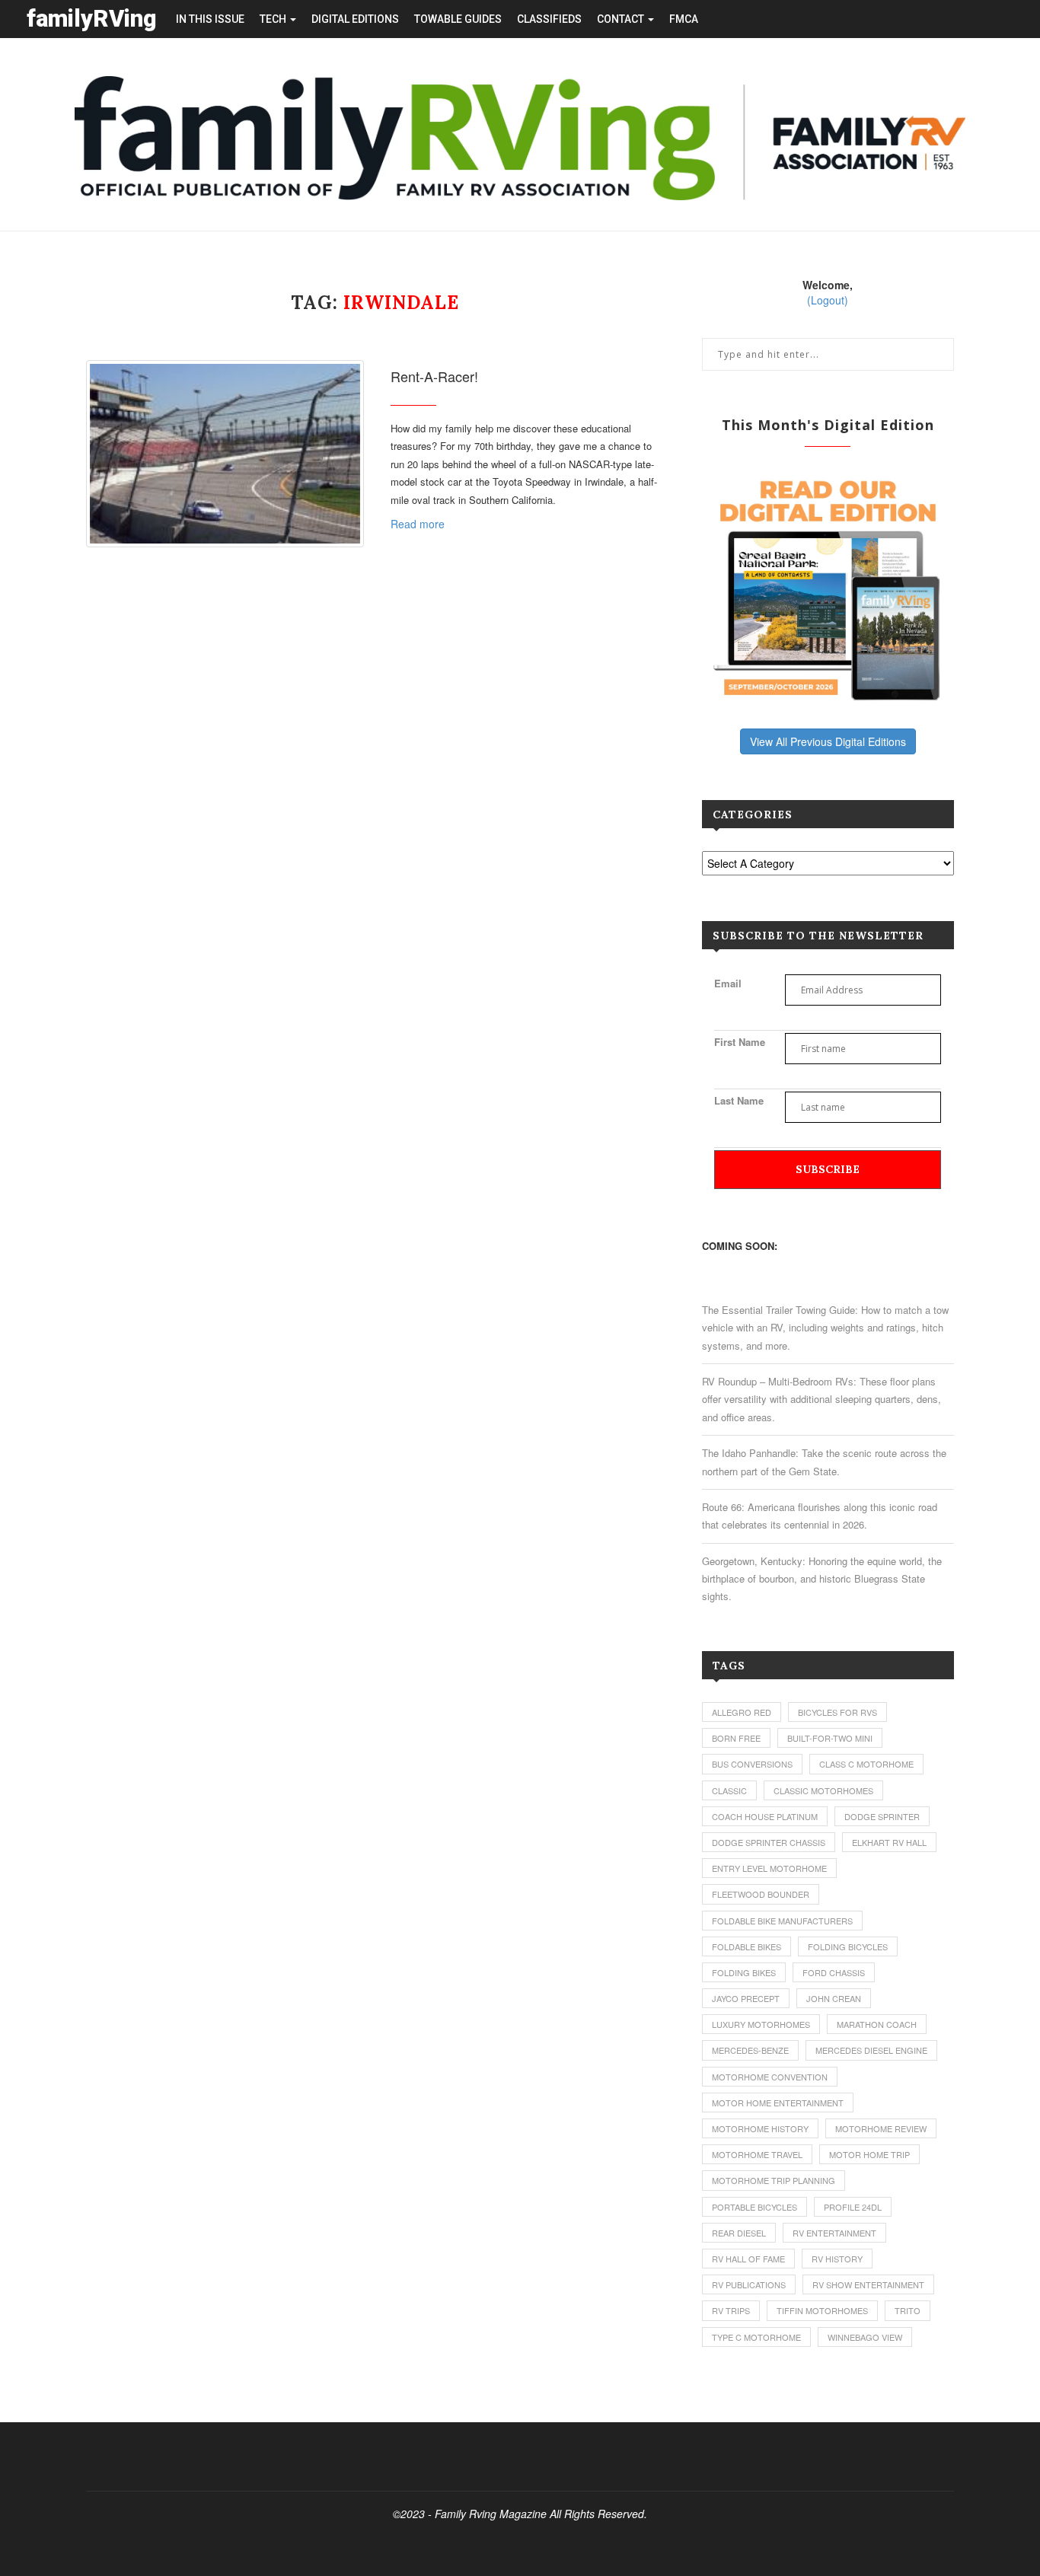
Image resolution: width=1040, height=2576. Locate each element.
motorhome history (760, 2128)
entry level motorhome (769, 1868)
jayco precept (746, 1998)
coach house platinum (765, 1816)
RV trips (731, 2310)
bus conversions (752, 1764)
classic (729, 1790)
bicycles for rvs (837, 1712)
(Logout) (828, 300)
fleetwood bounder (761, 1894)
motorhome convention (770, 2077)
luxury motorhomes (761, 2024)
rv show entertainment (868, 2284)
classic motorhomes (823, 1790)
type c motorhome (756, 2337)
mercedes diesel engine (871, 2050)
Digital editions (355, 19)
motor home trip (869, 2154)
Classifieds (549, 19)
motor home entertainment (778, 2103)
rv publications (749, 2284)
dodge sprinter (882, 1816)
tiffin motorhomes (822, 2310)
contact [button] (622, 19)
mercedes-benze (750, 2050)
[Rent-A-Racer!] (225, 454)
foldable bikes (747, 1946)
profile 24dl (853, 2207)
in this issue (210, 19)
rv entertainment (834, 2233)
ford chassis (834, 1972)
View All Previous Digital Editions (828, 741)
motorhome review (881, 2128)
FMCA (684, 19)
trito (908, 2310)
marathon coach (877, 2024)
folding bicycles (848, 1946)
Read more (418, 524)
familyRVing (92, 19)
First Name (740, 1042)
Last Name (739, 1100)
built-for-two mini (830, 1738)
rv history (837, 2259)
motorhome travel (757, 2154)
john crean (834, 1998)
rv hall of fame (748, 2259)
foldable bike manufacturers (782, 1921)
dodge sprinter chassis (769, 1842)
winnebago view (865, 2337)
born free (736, 1738)
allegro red (742, 1712)
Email (728, 983)
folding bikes (744, 1972)
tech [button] (274, 19)
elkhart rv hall (889, 1842)
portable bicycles (754, 2207)
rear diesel (739, 2233)
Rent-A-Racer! (434, 376)
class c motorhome (866, 1764)
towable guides (458, 19)
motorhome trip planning (774, 2180)
